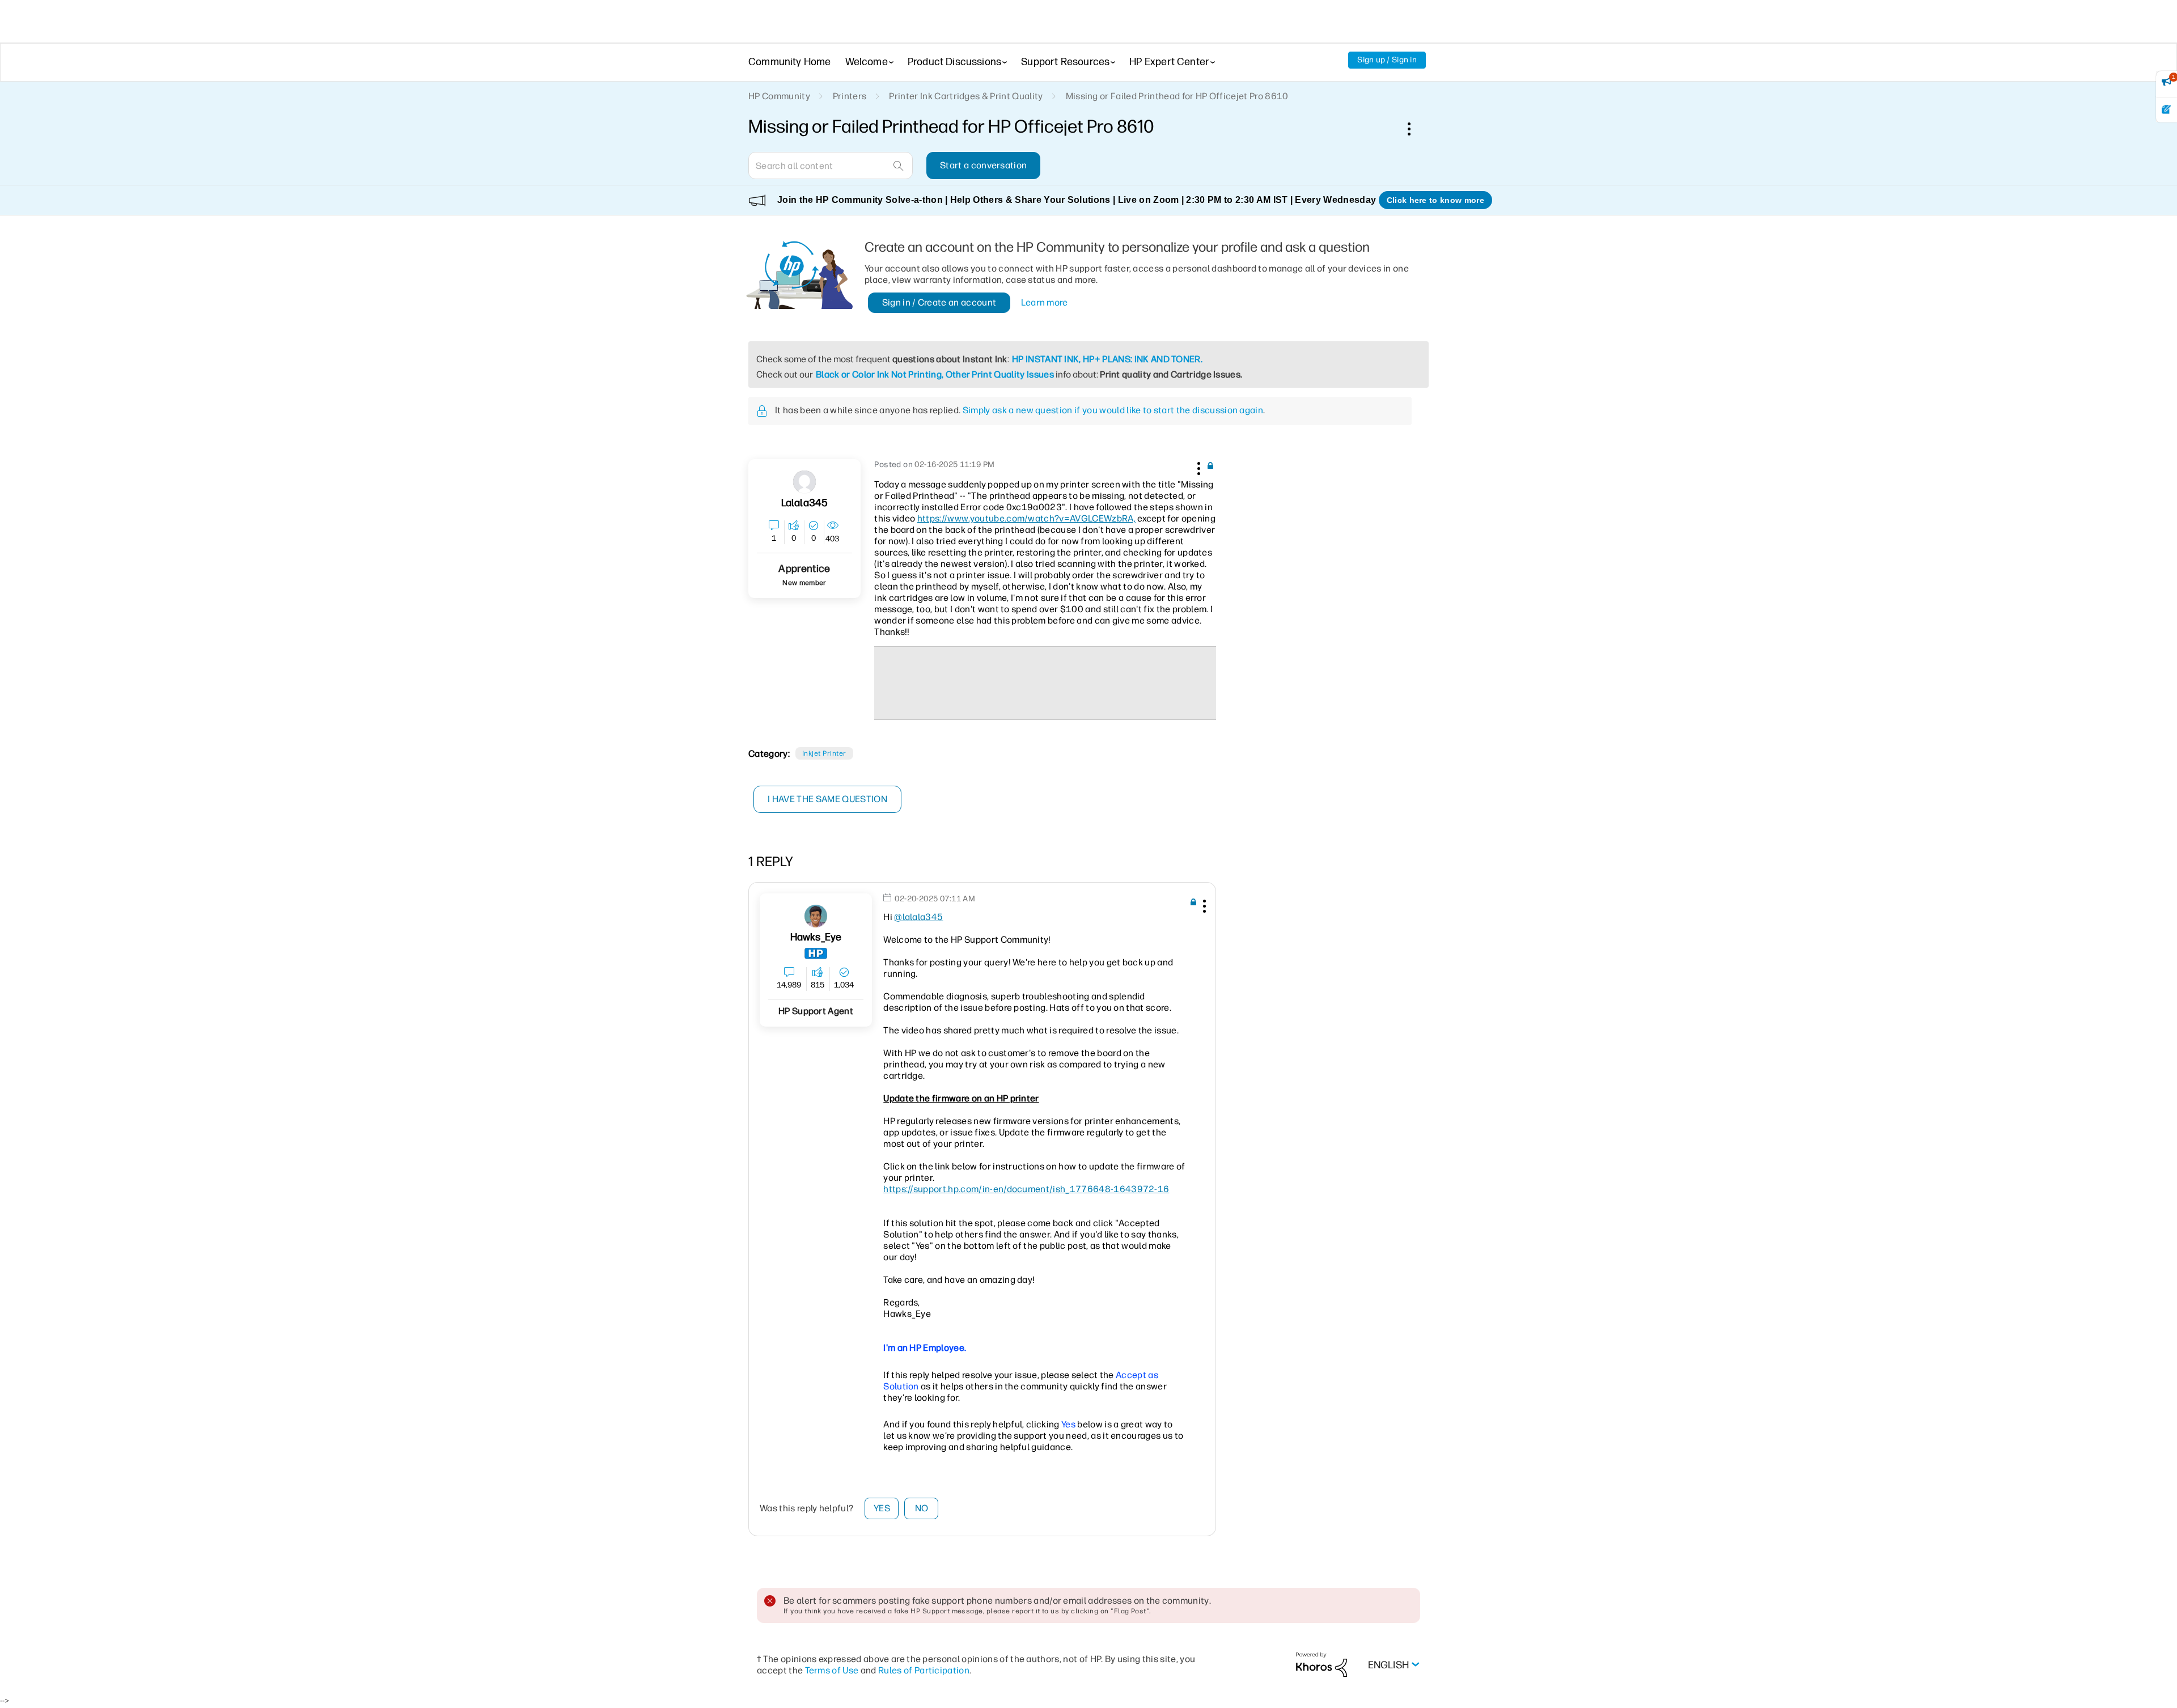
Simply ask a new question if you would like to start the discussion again (1113, 410)
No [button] (922, 1508)
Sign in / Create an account (939, 302)
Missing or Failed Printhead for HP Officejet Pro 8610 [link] (1177, 96)
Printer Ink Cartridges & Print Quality (966, 96)
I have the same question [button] (827, 799)
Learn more (1045, 302)
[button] (1197, 467)
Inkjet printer (824, 753)
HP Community (779, 96)
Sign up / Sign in (1387, 60)
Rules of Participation (924, 1670)
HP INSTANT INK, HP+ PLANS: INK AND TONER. (1107, 359)
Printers (850, 96)
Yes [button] (882, 1508)
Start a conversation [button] (983, 165)
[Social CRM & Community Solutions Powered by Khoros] (1322, 1664)
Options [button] (1415, 129)
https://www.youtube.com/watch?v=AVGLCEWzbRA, (1026, 518)
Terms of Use (832, 1670)
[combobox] (831, 166)
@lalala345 (918, 917)
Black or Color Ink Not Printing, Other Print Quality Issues (935, 374)
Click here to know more (1435, 200)
